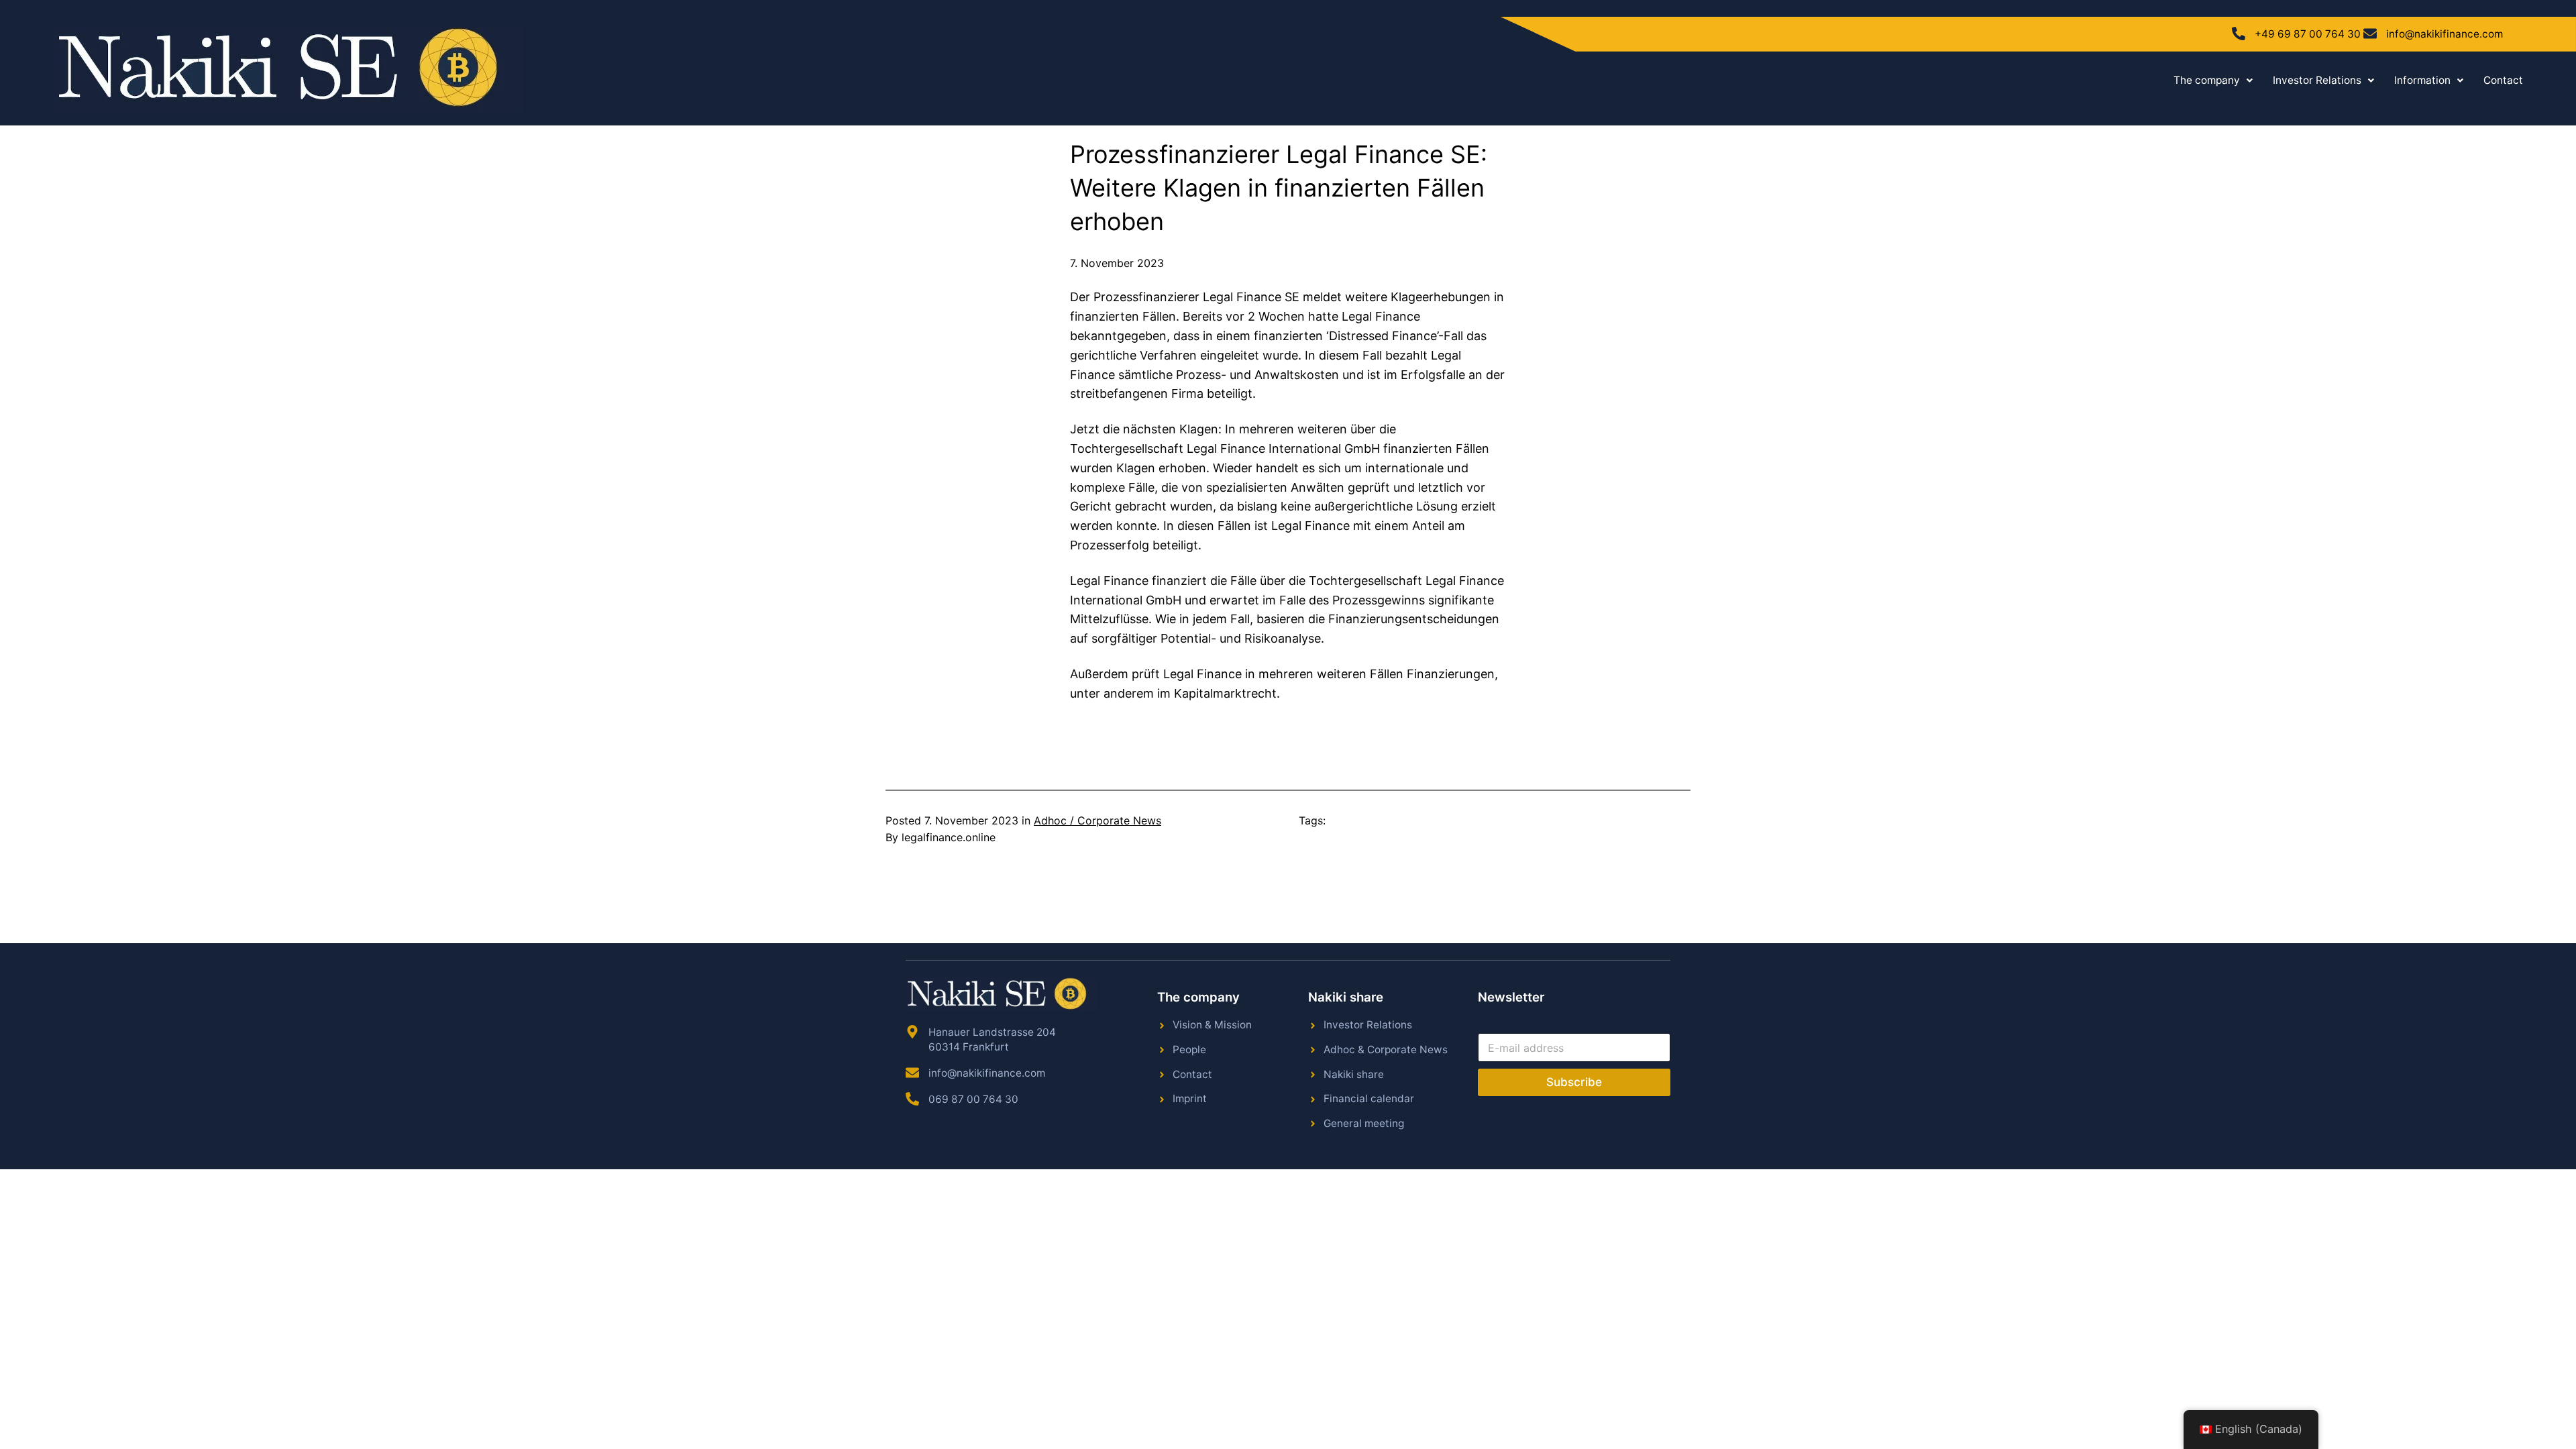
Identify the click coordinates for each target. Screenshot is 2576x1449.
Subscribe (1574, 1082)
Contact (2503, 80)
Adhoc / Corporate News (1097, 820)
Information (2422, 80)
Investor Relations (2317, 80)
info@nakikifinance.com (2445, 34)
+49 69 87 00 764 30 (2308, 34)
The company (2207, 80)
